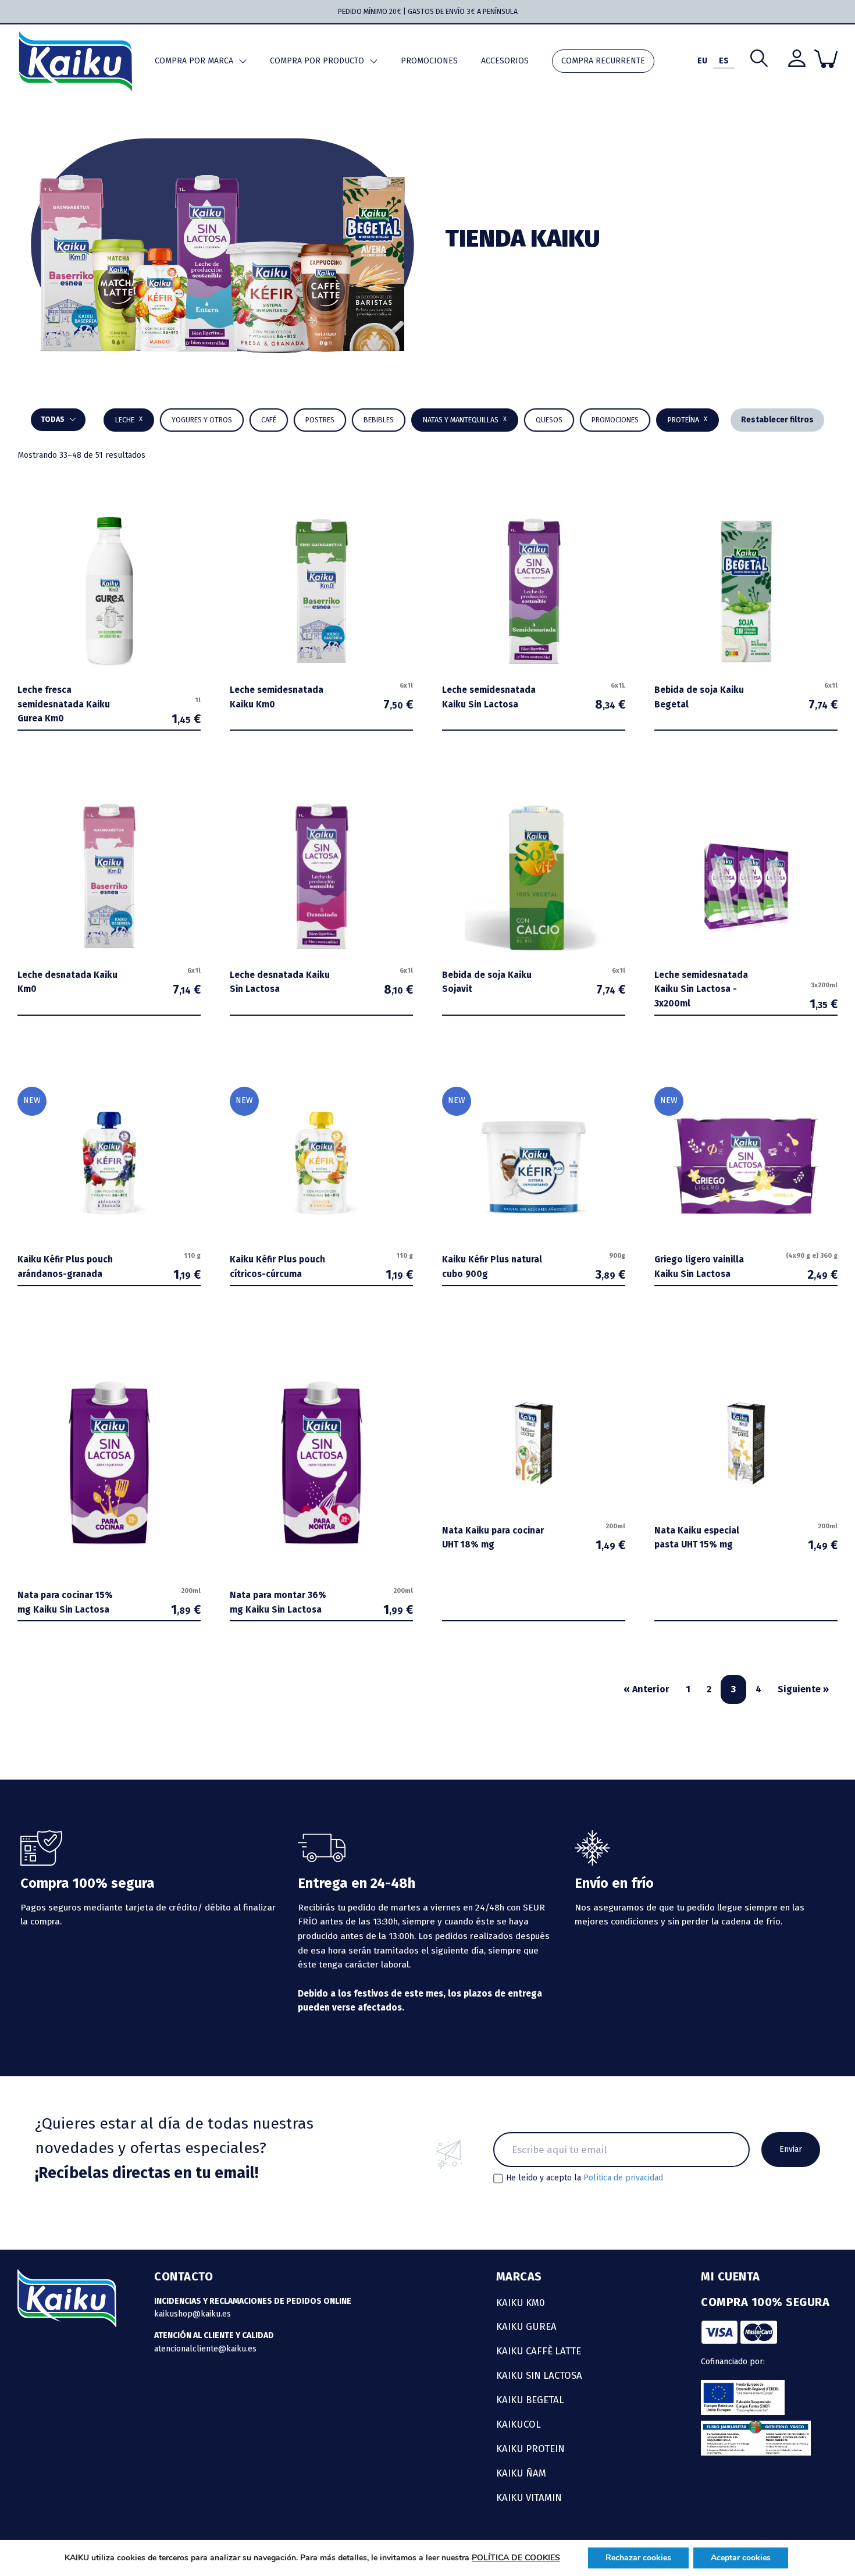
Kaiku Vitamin (529, 2497)
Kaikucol (519, 2424)
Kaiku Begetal (530, 2400)
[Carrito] (826, 59)
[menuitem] (702, 61)
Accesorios (505, 61)
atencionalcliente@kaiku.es (205, 2349)
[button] (379, 420)
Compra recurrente (603, 61)
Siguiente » (803, 1689)
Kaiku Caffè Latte (539, 2351)
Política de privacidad (623, 2178)
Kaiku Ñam (521, 2473)
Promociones (429, 61)
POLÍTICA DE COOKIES (516, 2558)
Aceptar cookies (741, 2558)
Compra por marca (194, 61)
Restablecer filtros (777, 420)
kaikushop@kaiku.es (193, 2314)
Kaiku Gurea (526, 2326)
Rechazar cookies (638, 2558)
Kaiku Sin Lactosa (539, 2375)
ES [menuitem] (724, 61)
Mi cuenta (731, 2276)
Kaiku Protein (530, 2449)
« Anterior (646, 1689)
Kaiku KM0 (521, 2303)
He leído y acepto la (585, 2178)
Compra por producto (317, 61)
